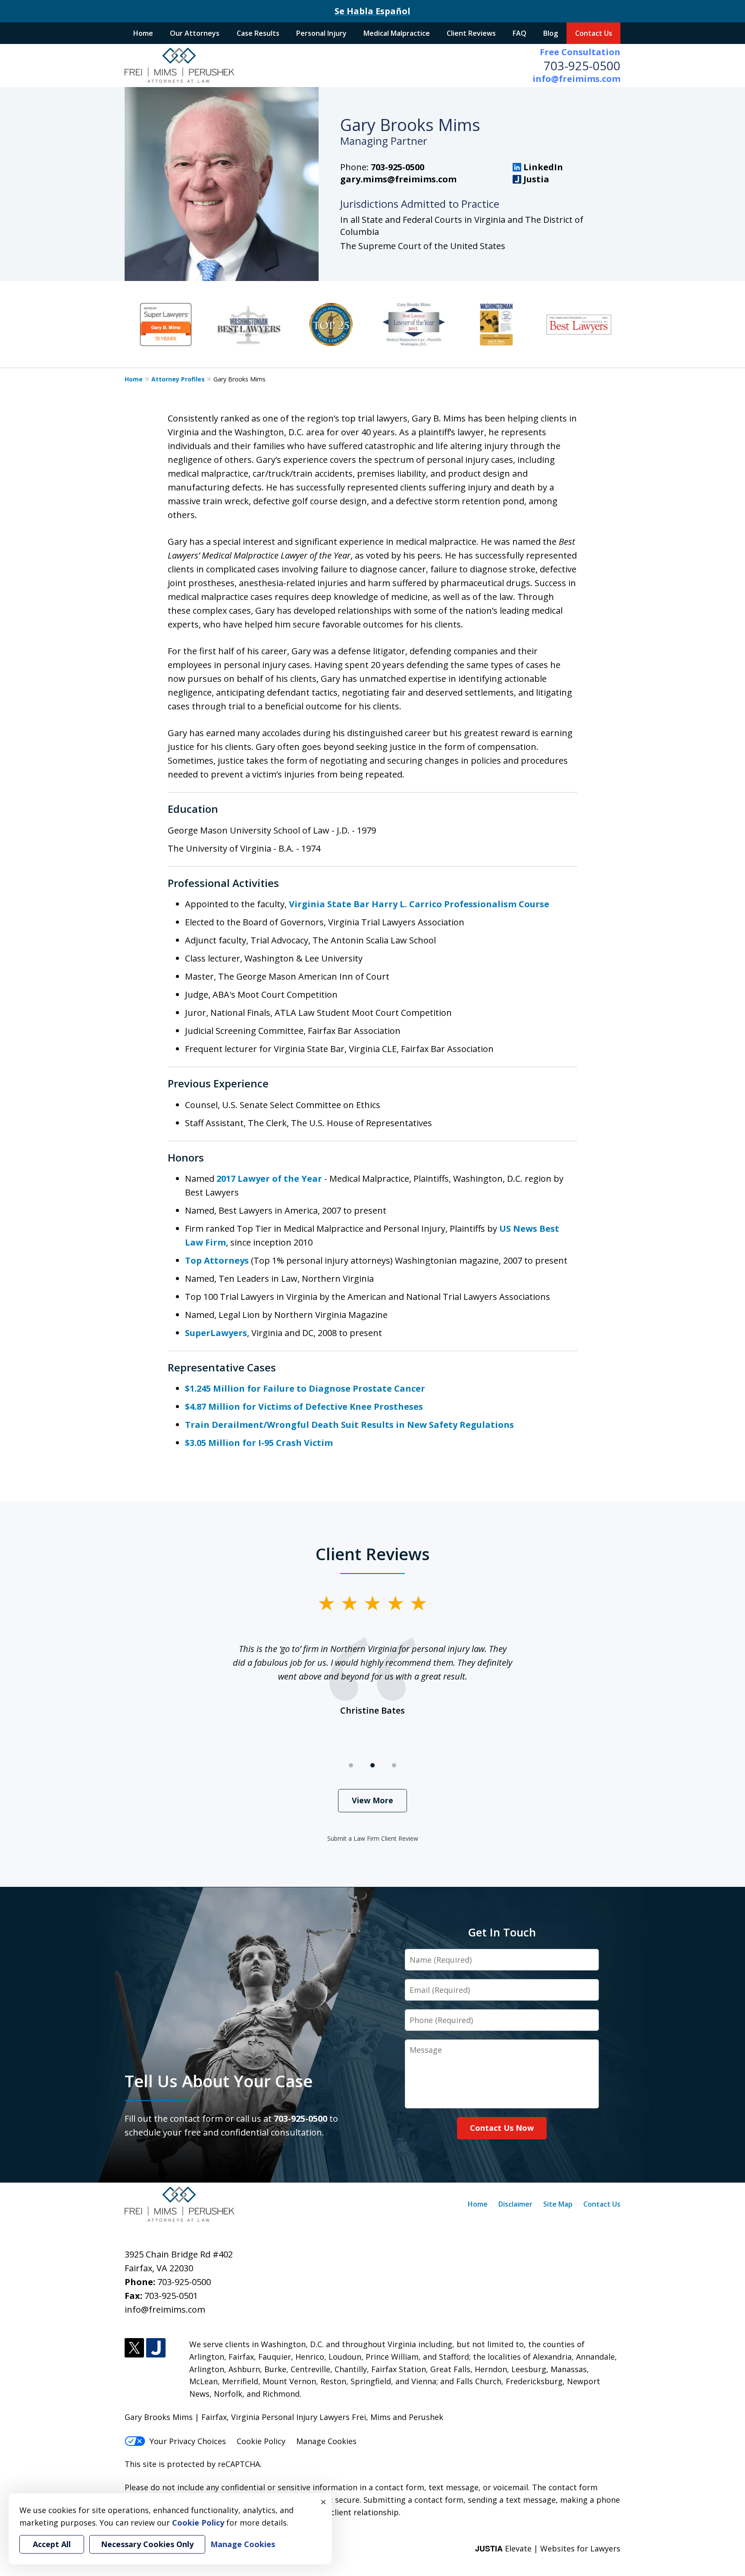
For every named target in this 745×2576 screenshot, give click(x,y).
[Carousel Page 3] (394, 1765)
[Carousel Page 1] (351, 1765)
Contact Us (594, 33)
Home (143, 33)
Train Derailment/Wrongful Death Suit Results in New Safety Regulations (349, 1425)
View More (372, 1800)
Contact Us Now (502, 2128)
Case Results (258, 33)
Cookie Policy (261, 2441)
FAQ (520, 33)
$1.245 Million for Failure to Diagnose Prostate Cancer (305, 1388)
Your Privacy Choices (188, 2441)
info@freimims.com (576, 79)
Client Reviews (471, 33)
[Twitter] (134, 2348)
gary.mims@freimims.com (398, 179)
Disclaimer (515, 2204)
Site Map (558, 2204)
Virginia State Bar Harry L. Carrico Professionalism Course (419, 904)
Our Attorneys (195, 33)
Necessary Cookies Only (147, 2544)
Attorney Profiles (178, 379)
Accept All (52, 2544)
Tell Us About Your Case (219, 2081)
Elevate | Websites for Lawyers (548, 2548)
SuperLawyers (216, 1333)
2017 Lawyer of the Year (270, 1179)
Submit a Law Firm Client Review (373, 1838)
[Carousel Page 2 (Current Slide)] (372, 1765)
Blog (551, 33)
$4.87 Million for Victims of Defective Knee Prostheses (304, 1407)
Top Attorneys (217, 1260)
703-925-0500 (582, 66)
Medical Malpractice (397, 33)
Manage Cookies (326, 2441)
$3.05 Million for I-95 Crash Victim (259, 1443)
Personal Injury (321, 33)
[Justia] (156, 2348)
